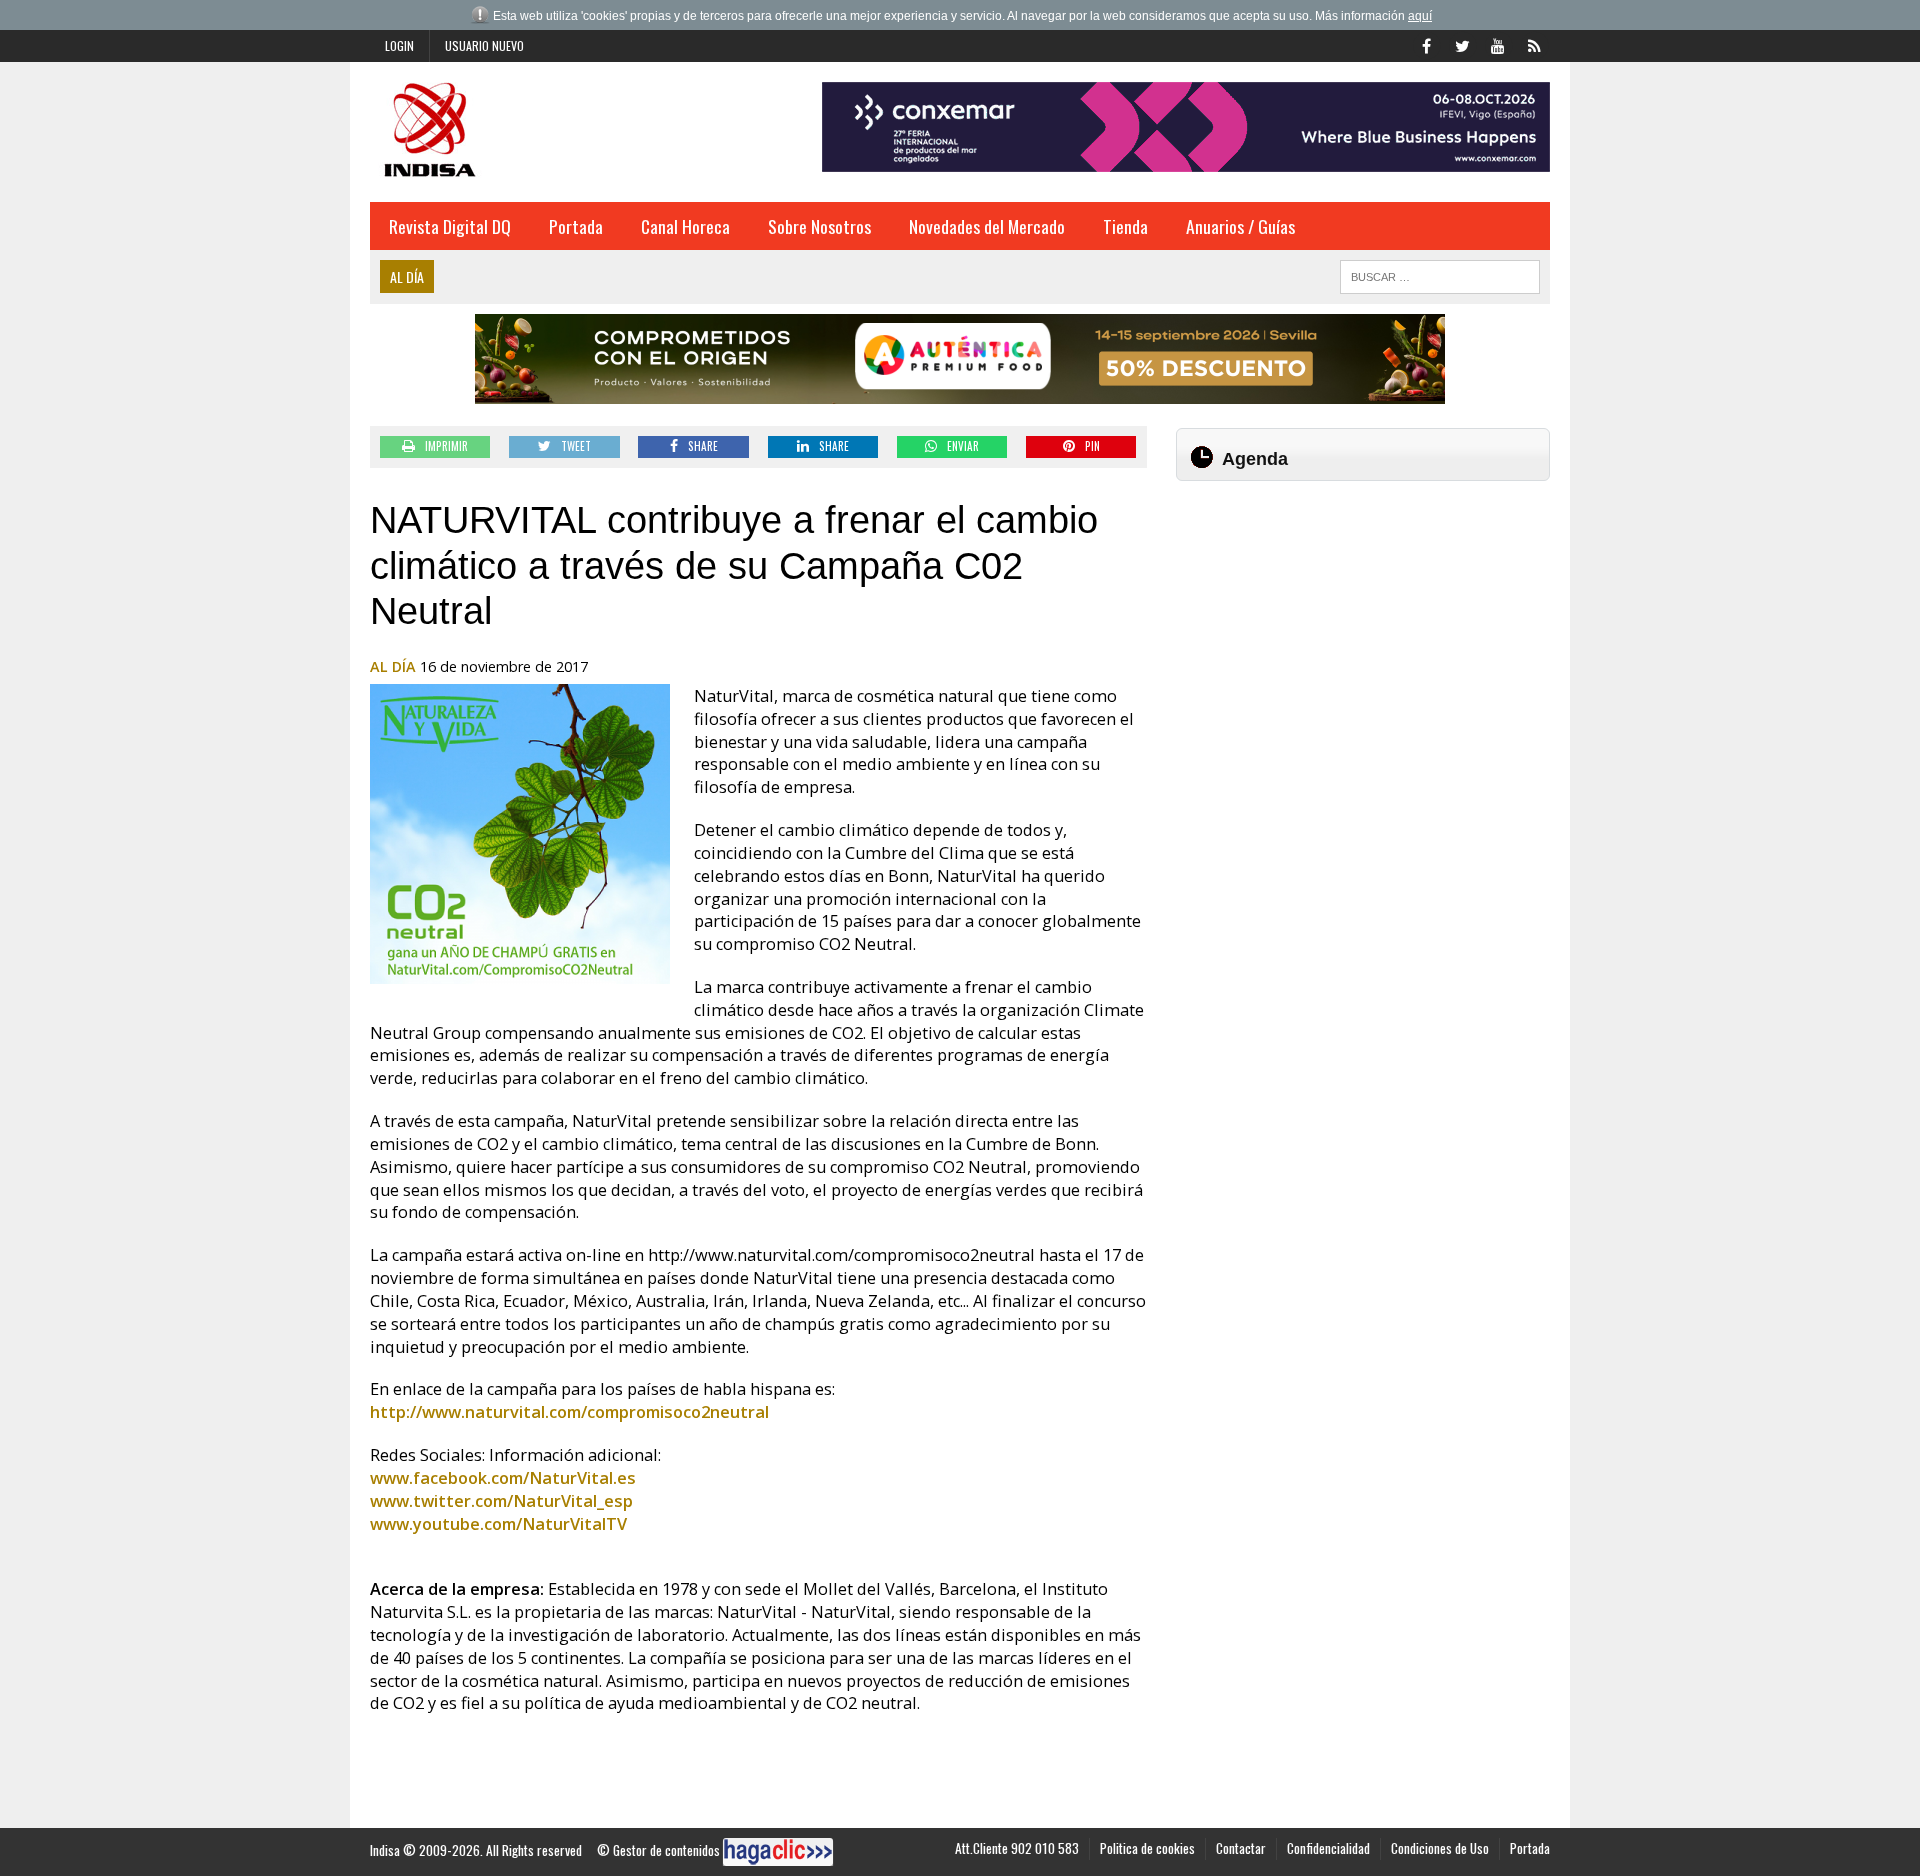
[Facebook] (1426, 44)
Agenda (1255, 459)
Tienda (1125, 226)
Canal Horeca (685, 226)
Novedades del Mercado (987, 226)
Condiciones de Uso (1440, 1848)
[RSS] (1534, 44)
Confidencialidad (1328, 1848)
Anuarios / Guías (1240, 226)
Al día (393, 666)
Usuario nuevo (484, 45)
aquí (1420, 16)
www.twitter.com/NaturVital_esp (501, 1501)
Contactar (1241, 1848)
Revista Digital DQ (450, 226)
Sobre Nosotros (819, 226)
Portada (576, 226)
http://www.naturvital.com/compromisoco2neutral (569, 1412)
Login (399, 45)
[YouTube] (1498, 44)
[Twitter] (1462, 44)
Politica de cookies (1147, 1848)
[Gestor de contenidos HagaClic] (778, 1852)
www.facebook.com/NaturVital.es (503, 1478)
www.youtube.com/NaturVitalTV (498, 1524)
